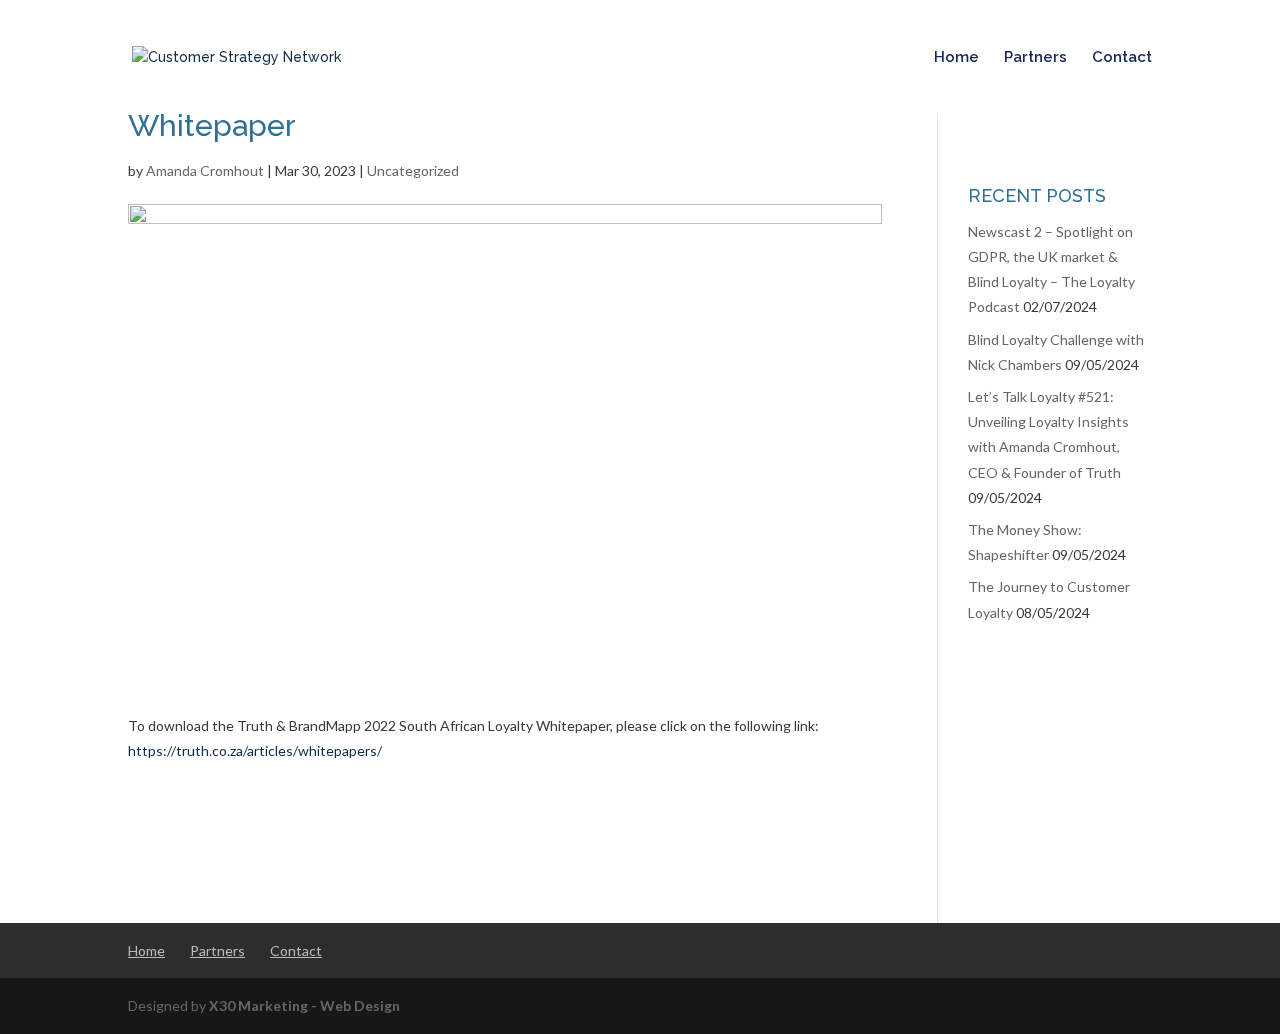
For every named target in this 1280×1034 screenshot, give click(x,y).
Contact (1122, 58)
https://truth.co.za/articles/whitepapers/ (255, 750)
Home (956, 58)
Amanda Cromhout (205, 170)
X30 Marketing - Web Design (304, 1005)
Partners (1035, 58)
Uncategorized (413, 170)
